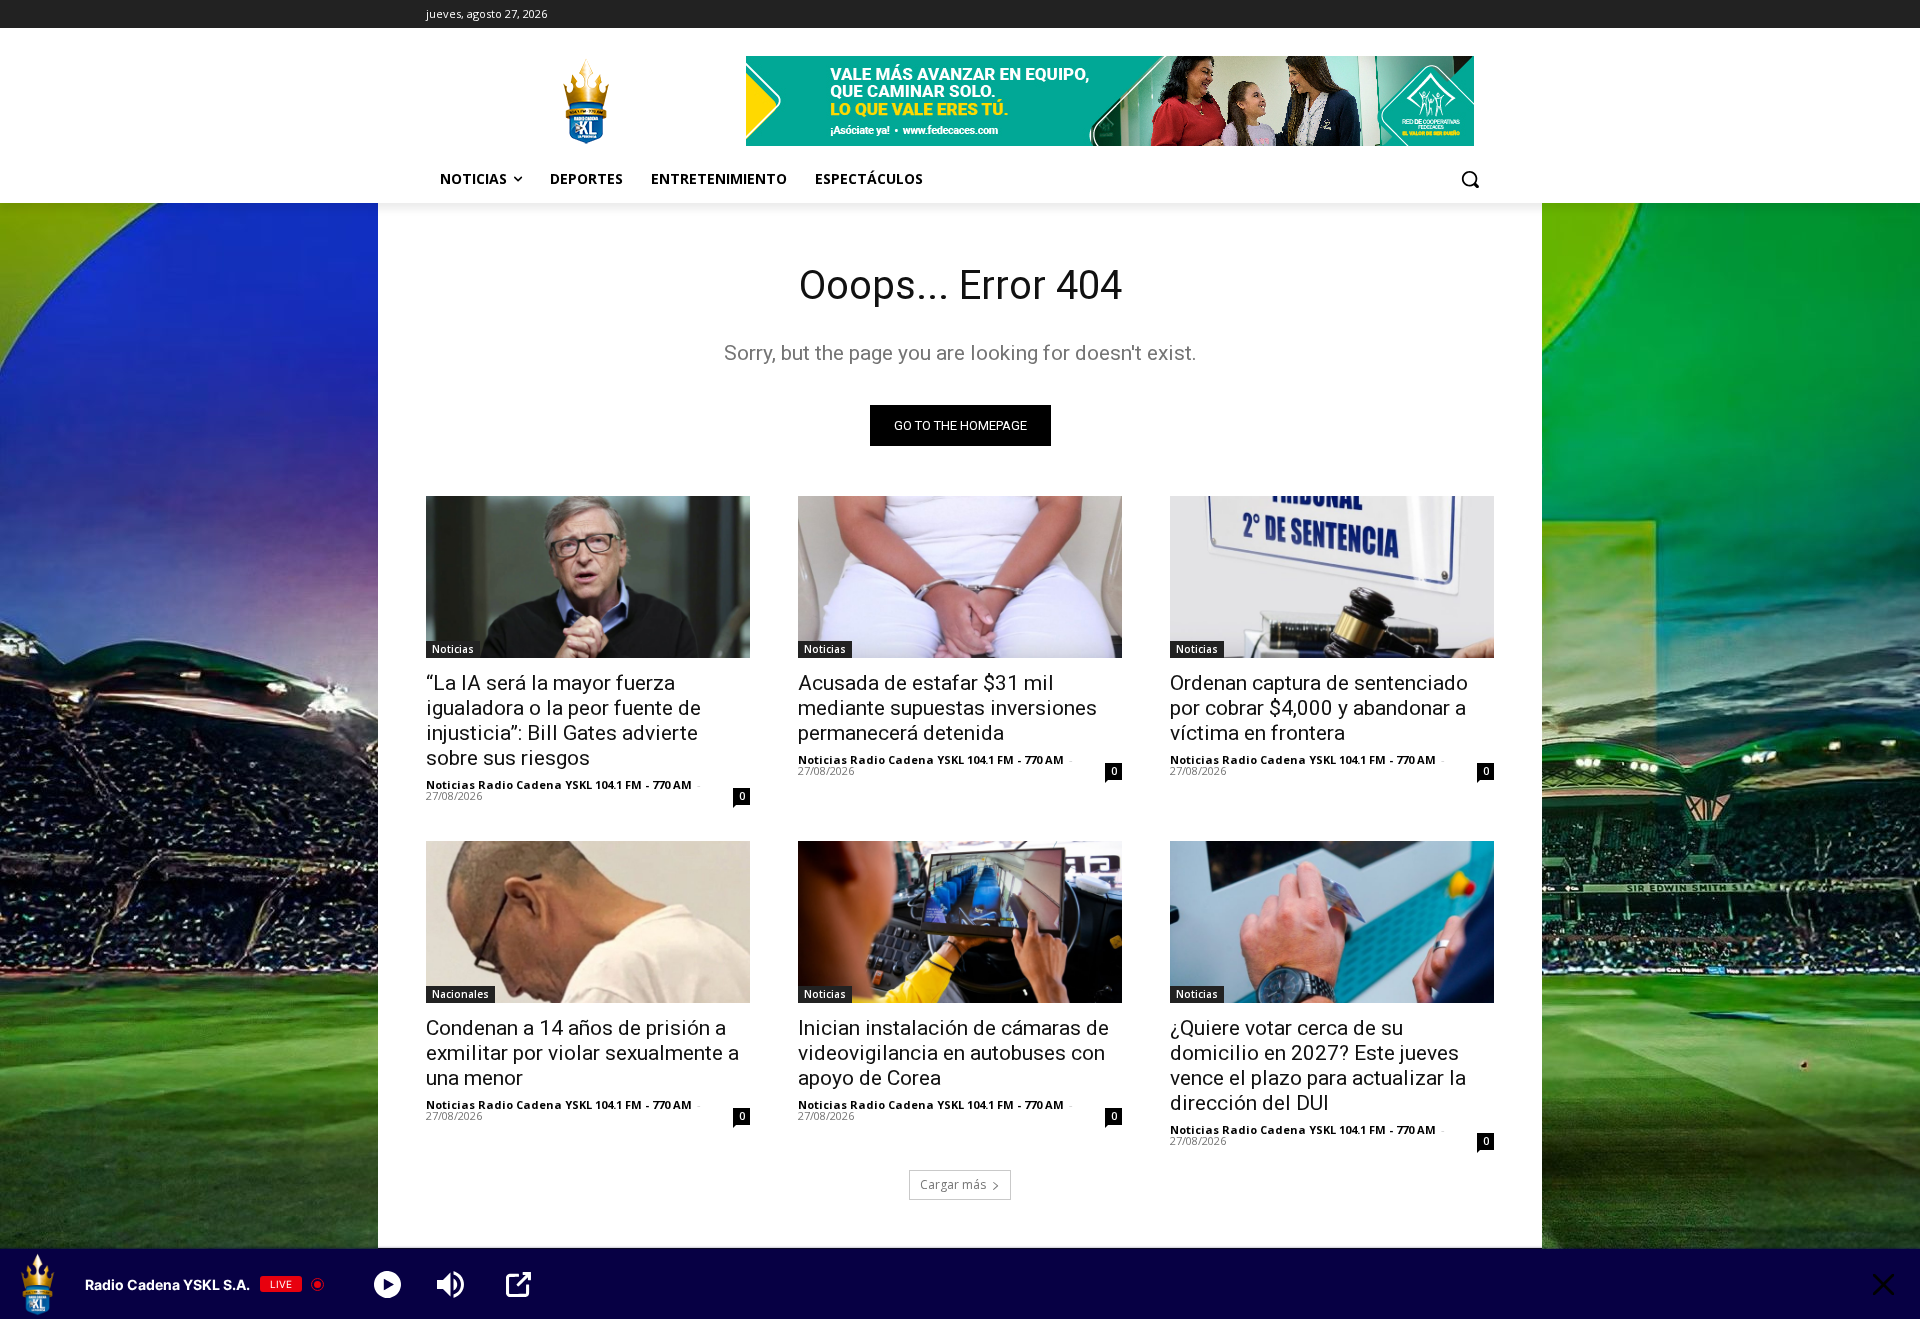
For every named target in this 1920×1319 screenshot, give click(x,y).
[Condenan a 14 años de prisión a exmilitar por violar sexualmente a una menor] (588, 922)
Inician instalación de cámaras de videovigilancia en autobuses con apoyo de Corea (953, 1053)
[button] (1470, 179)
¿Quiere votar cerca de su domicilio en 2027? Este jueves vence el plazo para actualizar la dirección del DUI (1318, 1065)
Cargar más (953, 1184)
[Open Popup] (518, 1284)
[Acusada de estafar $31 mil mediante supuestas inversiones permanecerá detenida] (960, 577)
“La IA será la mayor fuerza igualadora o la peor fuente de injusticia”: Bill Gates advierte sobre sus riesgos (563, 720)
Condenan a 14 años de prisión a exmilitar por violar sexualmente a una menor (582, 1053)
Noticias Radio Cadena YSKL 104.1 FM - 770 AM (559, 784)
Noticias (453, 649)
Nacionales (460, 994)
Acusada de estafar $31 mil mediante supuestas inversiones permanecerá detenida (947, 708)
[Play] (387, 1284)
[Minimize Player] (1883, 1284)
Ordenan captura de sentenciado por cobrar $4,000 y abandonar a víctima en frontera (1319, 708)
